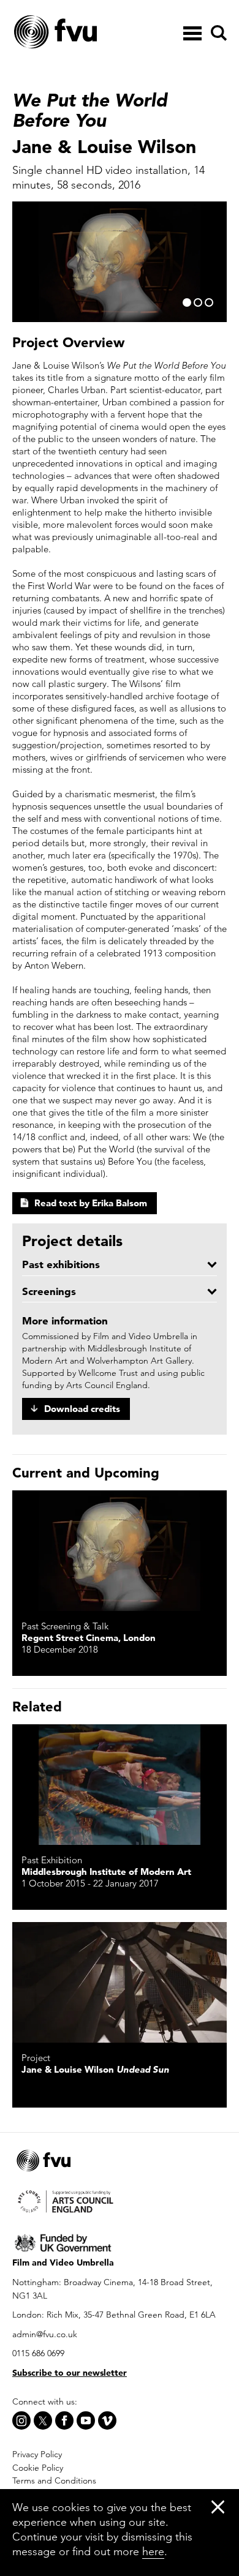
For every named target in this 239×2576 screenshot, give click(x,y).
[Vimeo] (107, 2420)
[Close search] (218, 68)
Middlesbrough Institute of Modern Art (106, 1872)
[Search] (217, 33)
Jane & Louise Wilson (95, 2069)
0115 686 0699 (38, 2353)
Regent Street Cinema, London (89, 1638)
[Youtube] (86, 2420)
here (153, 2551)
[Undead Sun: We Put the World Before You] (120, 1785)
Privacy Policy (37, 2454)
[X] (43, 2420)
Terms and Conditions (54, 2480)
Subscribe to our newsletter (70, 2373)
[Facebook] (64, 2420)
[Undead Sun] (120, 1982)
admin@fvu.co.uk (45, 2334)
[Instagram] (21, 2420)
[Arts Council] (120, 2200)
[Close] (218, 2507)
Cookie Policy (38, 2468)
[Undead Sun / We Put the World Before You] (120, 1551)
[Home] (86, 32)
